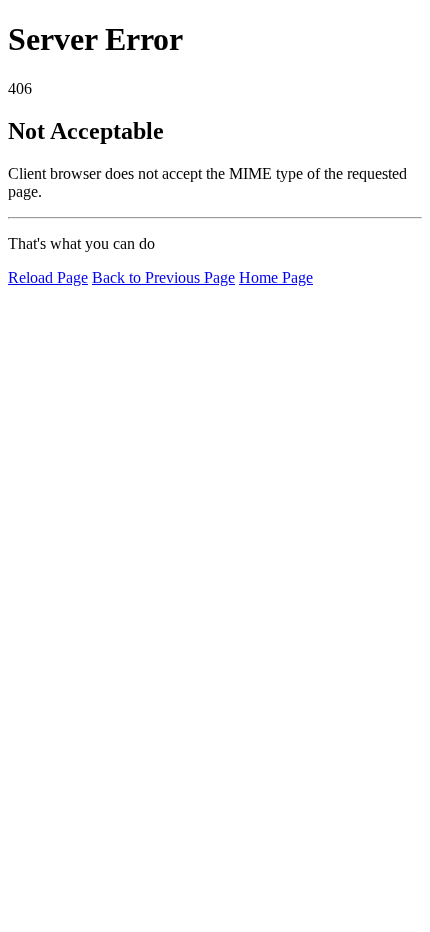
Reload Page (48, 277)
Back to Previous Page (163, 277)
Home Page (276, 277)
